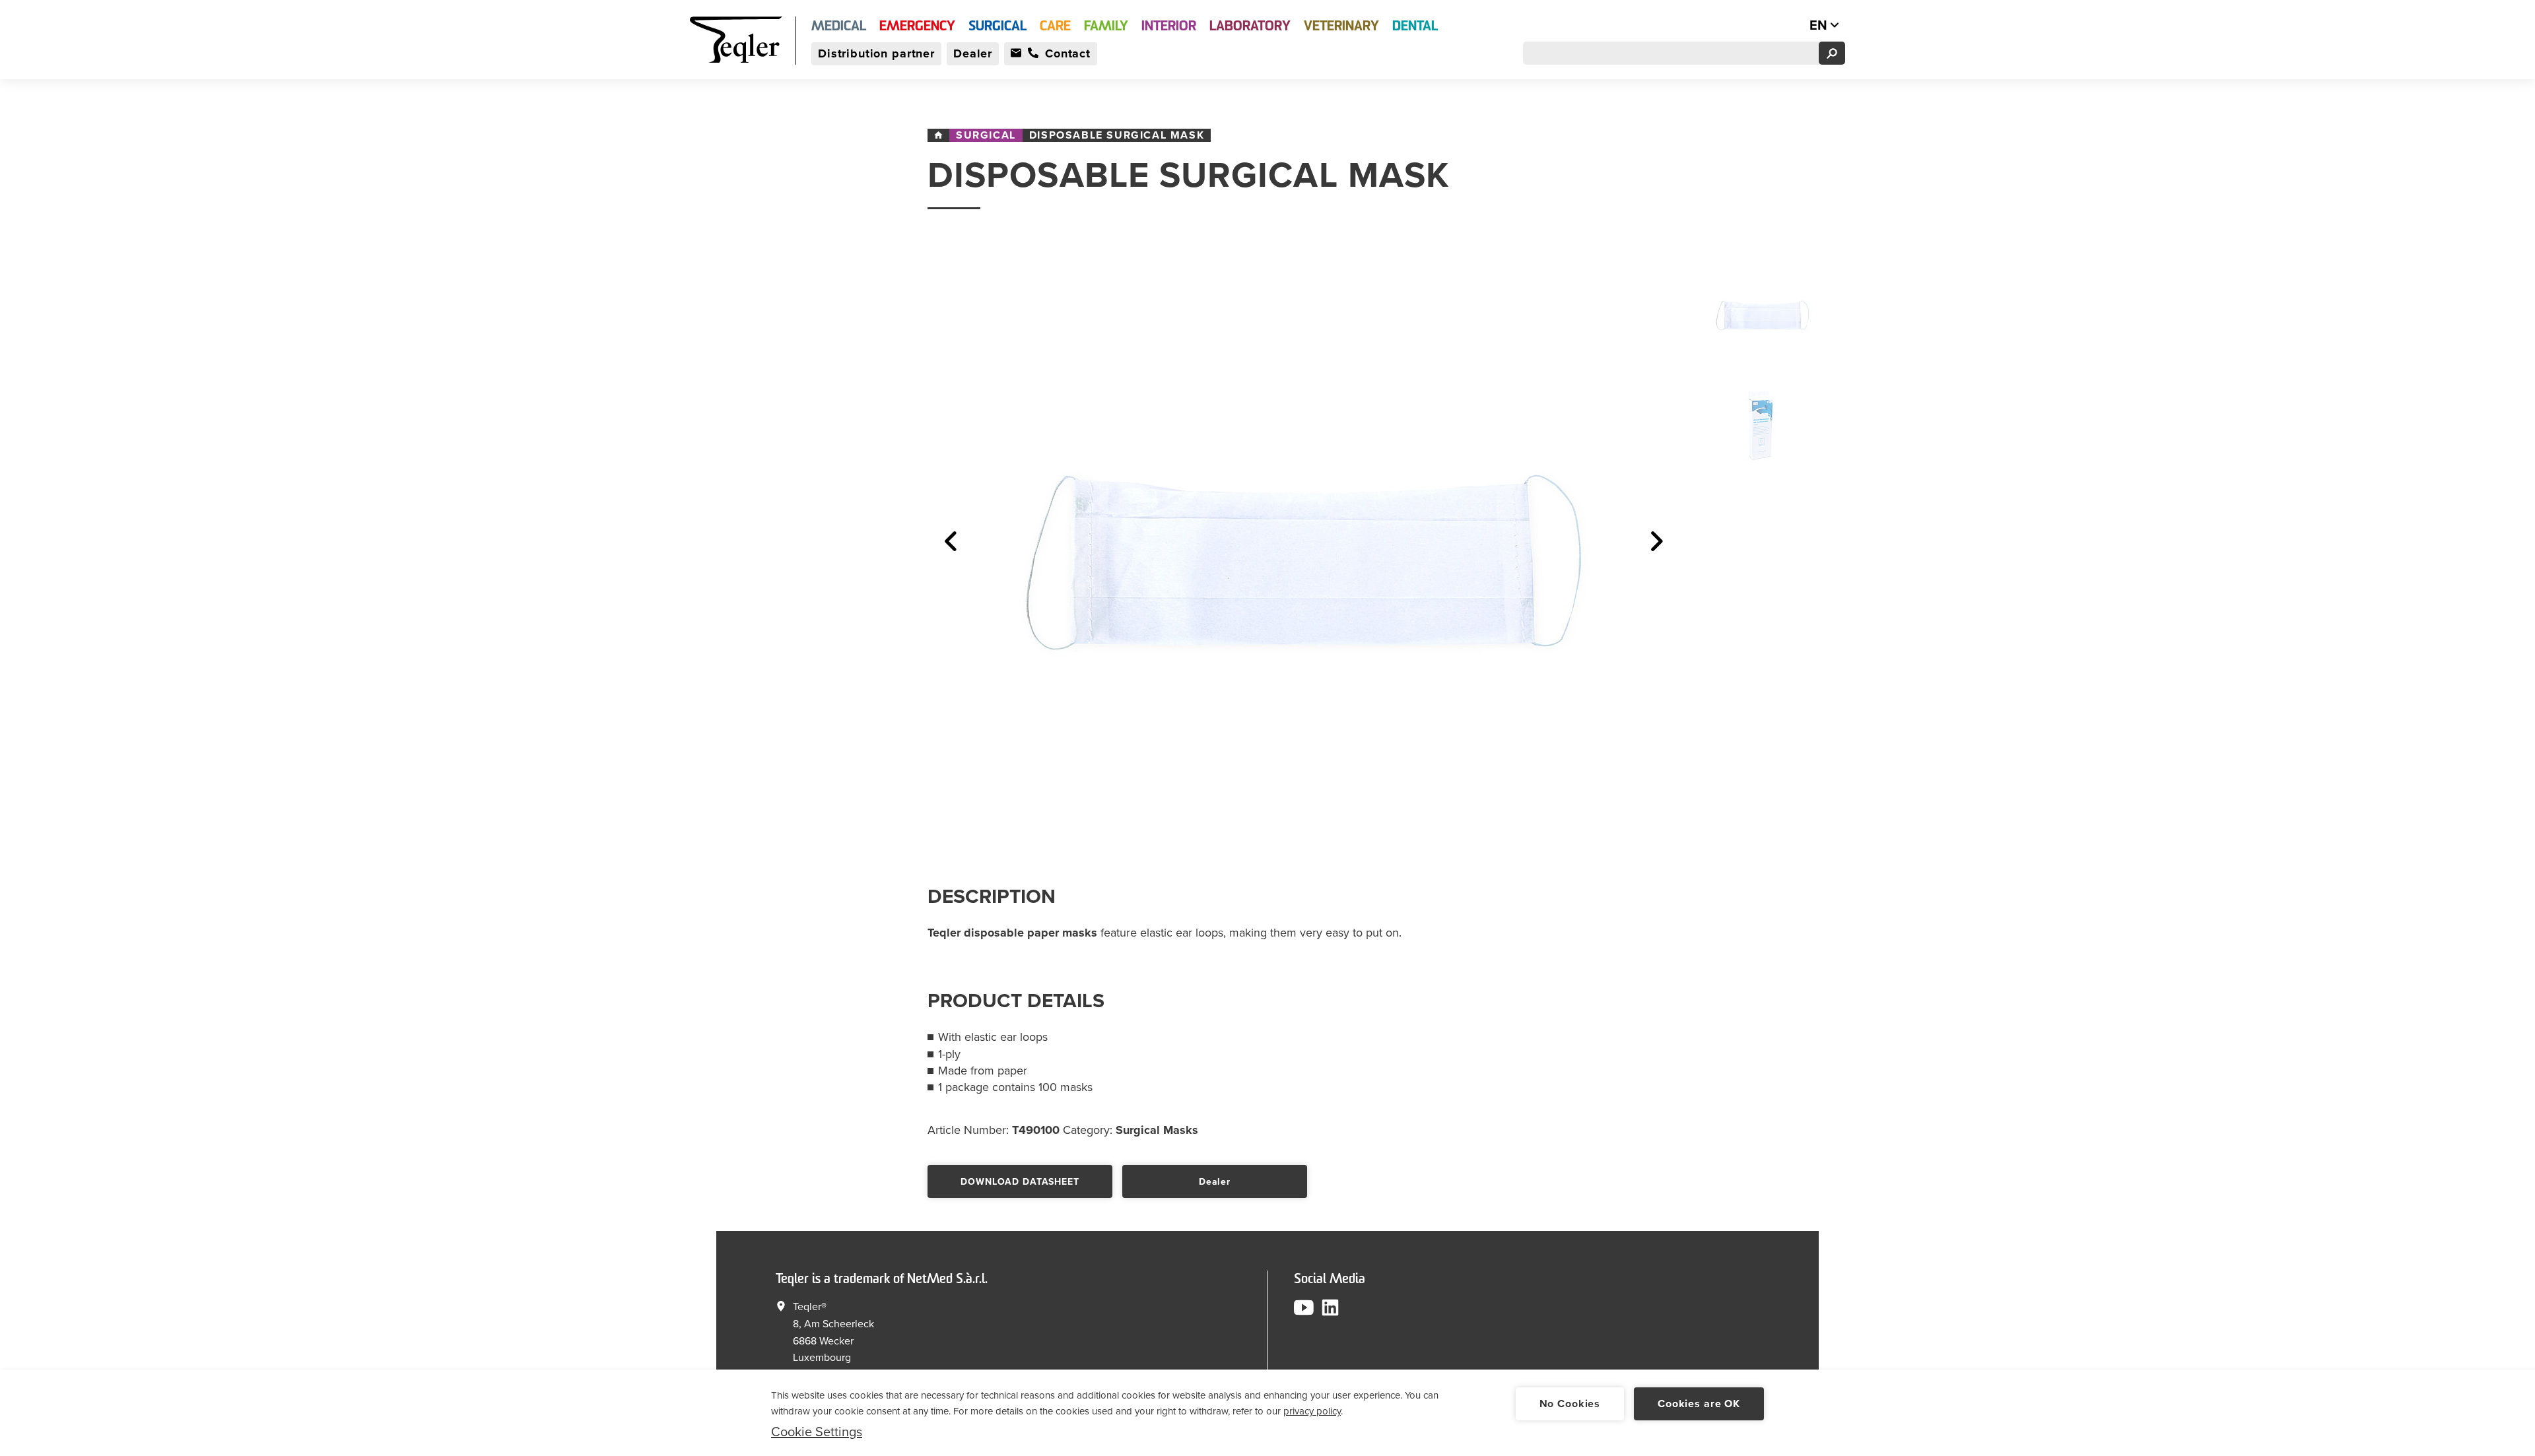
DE (1791, 26)
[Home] (938, 135)
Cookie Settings (817, 1432)
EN (1820, 26)
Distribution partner (876, 53)
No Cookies (1570, 1404)
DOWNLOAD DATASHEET (1020, 1182)
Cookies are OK (1699, 1404)
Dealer (973, 53)
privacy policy (1312, 1411)
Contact (1068, 53)
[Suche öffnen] (1832, 53)
